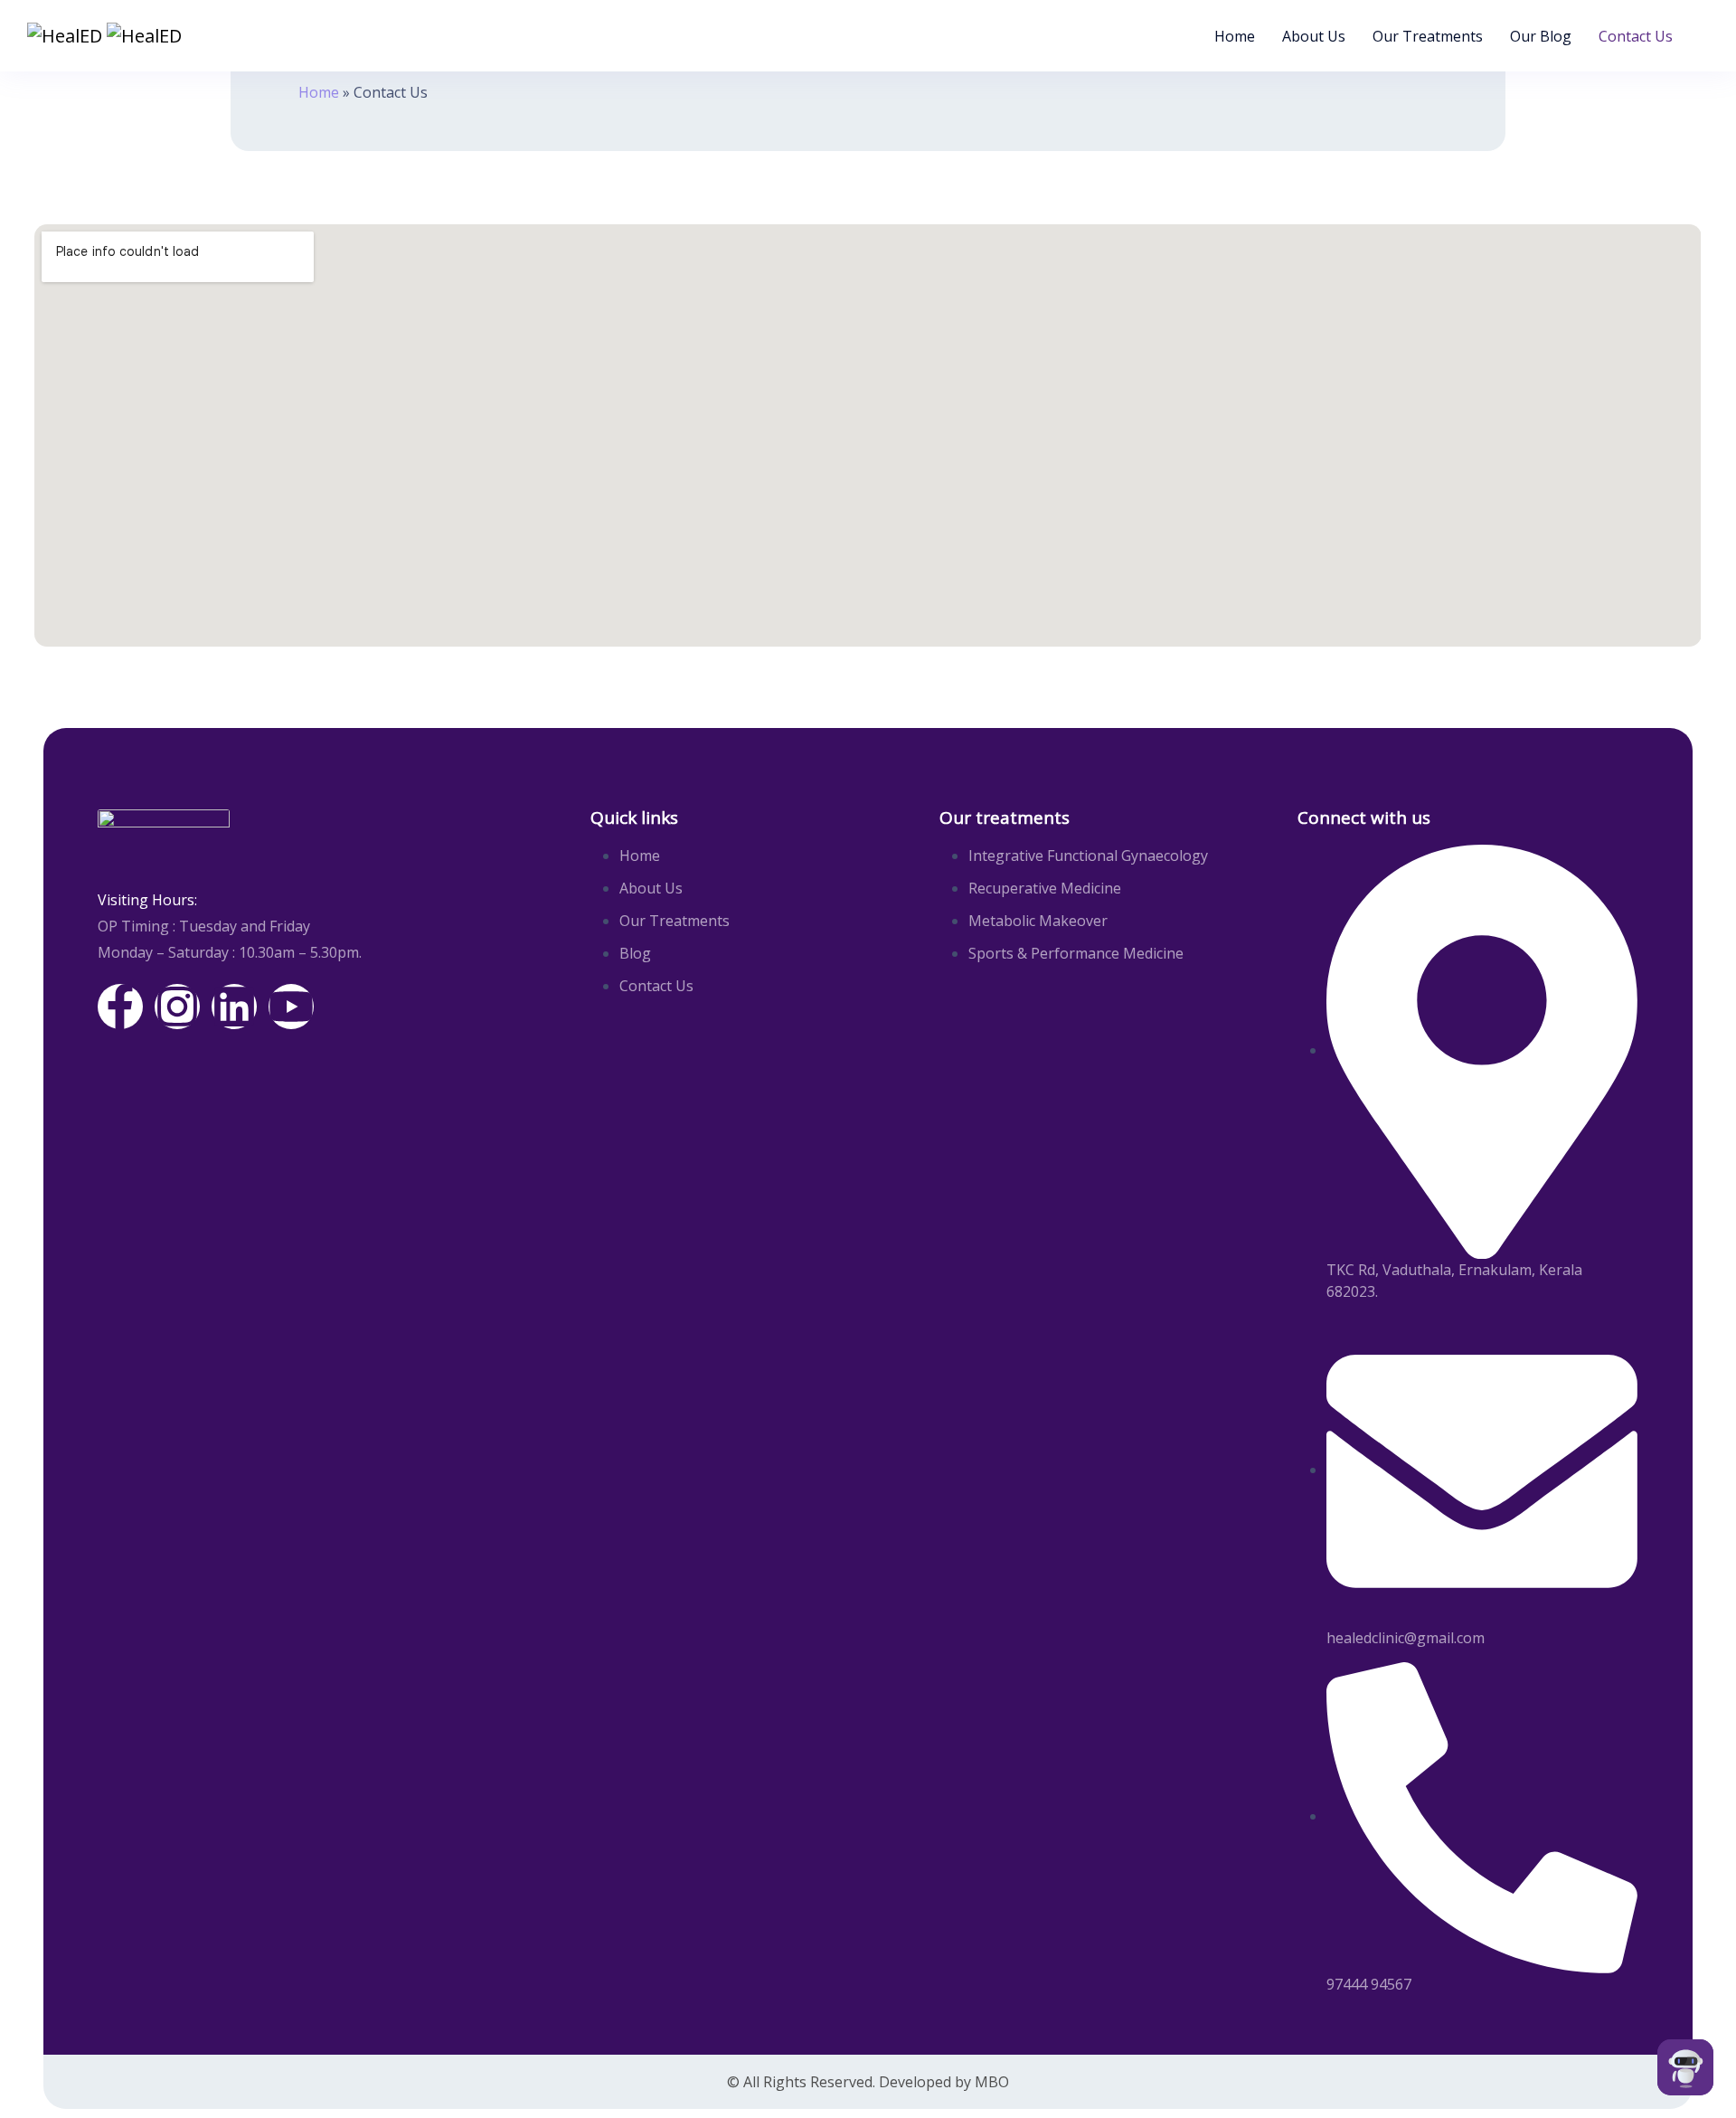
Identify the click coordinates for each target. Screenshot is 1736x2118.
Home (1235, 36)
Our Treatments (1428, 36)
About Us (1314, 36)
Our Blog (1541, 36)
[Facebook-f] (120, 1007)
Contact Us (1636, 36)
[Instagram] (177, 1007)
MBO (992, 2082)
